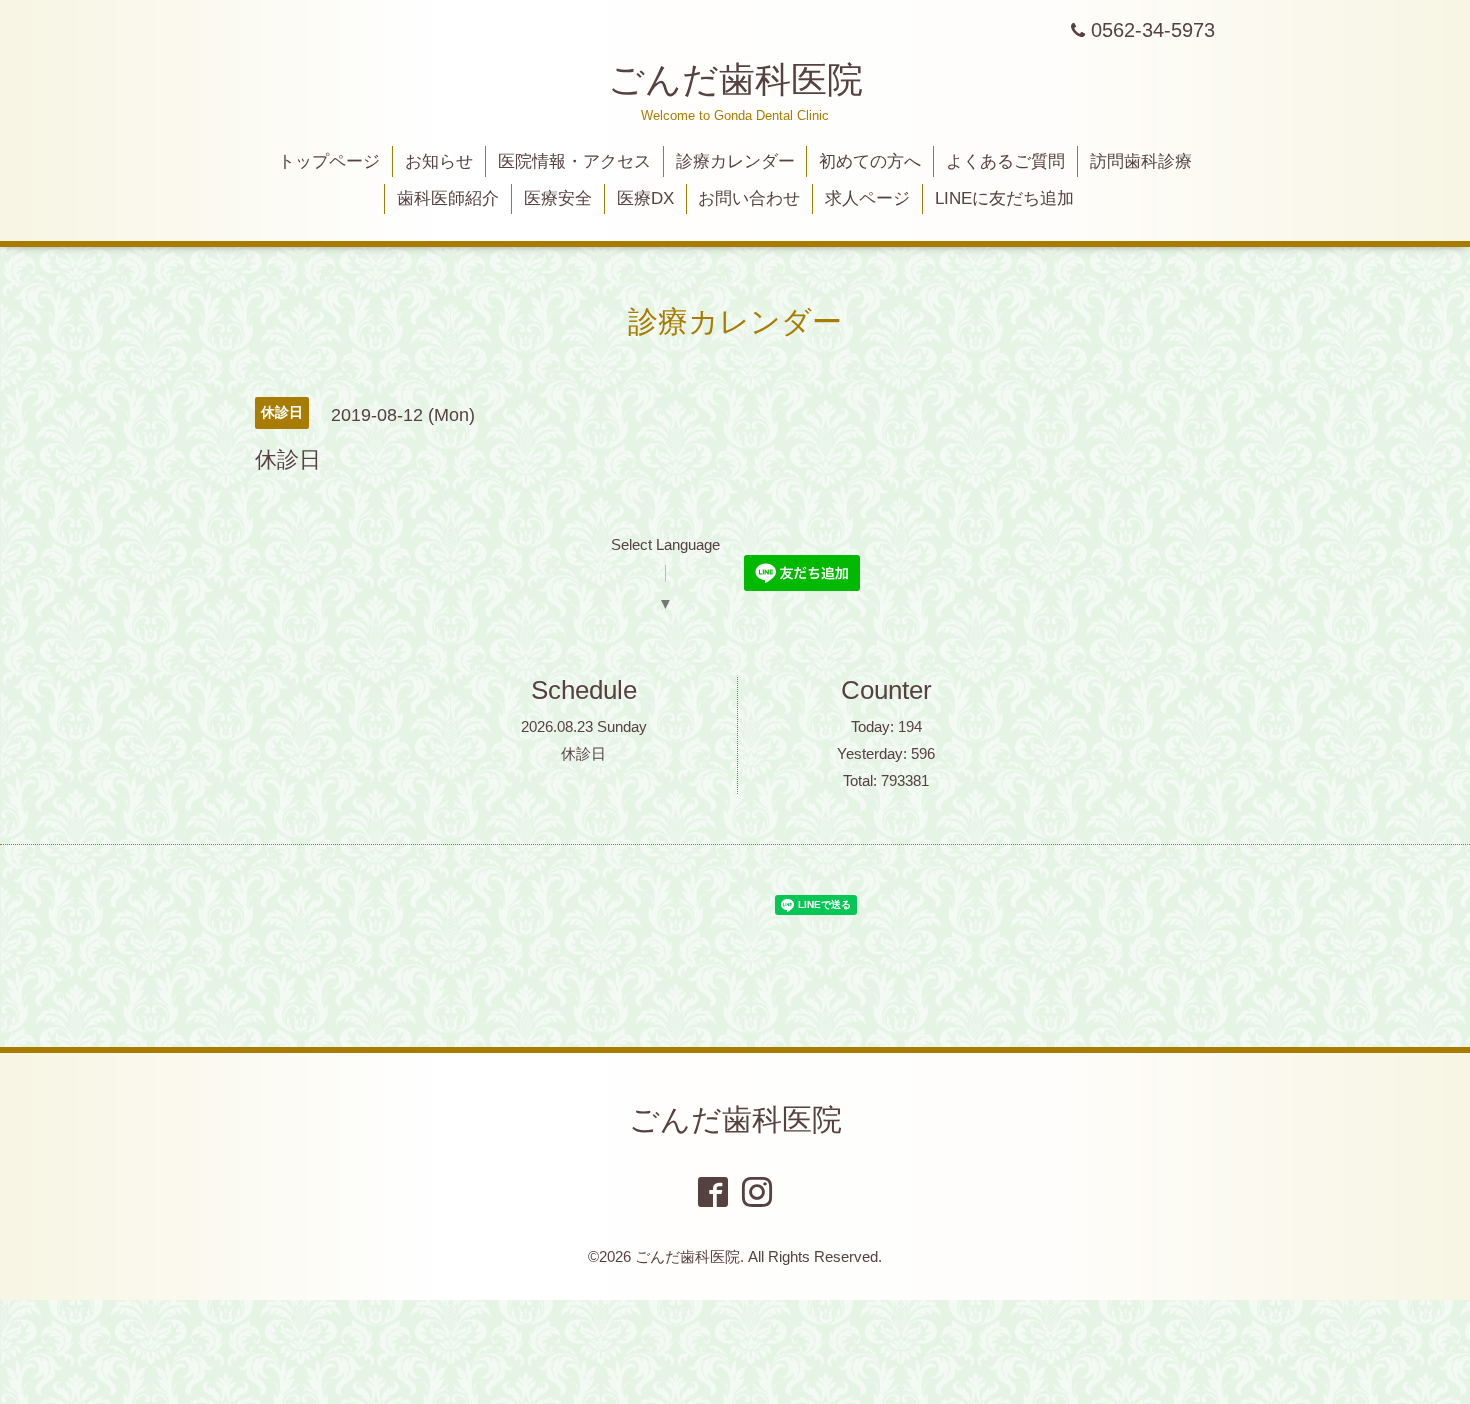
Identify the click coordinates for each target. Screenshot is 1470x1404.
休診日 (583, 753)
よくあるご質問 (1005, 161)
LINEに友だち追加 (1004, 198)
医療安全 (558, 198)
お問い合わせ (749, 198)
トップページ (329, 161)
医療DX (645, 198)
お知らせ (439, 161)
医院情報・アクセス (574, 161)
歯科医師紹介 (448, 198)
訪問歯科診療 (1141, 161)
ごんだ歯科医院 (735, 79)
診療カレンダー (735, 161)
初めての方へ (870, 161)
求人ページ (867, 198)
